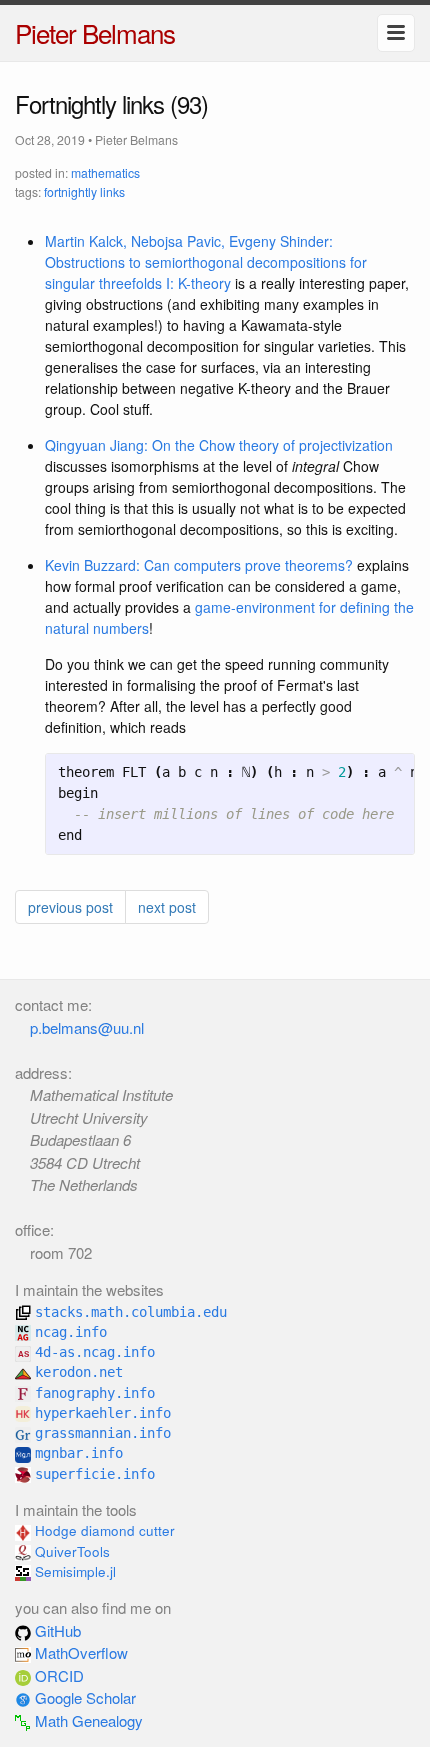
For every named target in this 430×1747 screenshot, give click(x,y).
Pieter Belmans (95, 32)
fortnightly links (84, 191)
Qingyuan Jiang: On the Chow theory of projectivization (219, 445)
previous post (70, 907)
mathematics (105, 172)
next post (167, 907)
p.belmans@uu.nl (87, 1027)
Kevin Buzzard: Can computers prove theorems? (199, 565)
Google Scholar (83, 1697)
